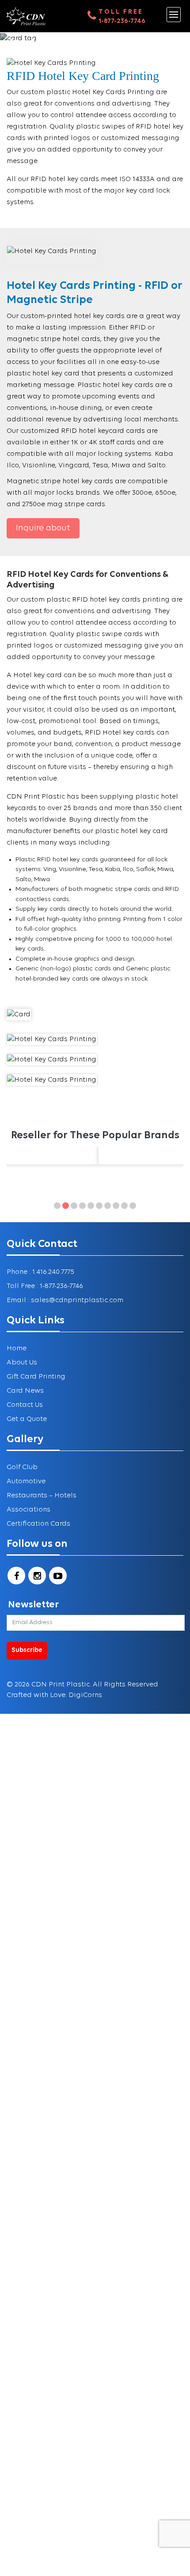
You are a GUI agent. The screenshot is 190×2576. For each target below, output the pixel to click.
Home (17, 1349)
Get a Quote (27, 1419)
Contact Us (25, 1405)
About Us (22, 1363)
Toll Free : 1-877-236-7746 (45, 1286)
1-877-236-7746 (122, 21)
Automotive (26, 1481)
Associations (28, 1510)
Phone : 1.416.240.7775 (40, 1272)
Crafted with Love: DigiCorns (54, 1695)
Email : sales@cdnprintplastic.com (65, 1300)
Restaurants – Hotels (42, 1496)
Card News (25, 1391)
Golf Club (22, 1467)
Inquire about (43, 528)
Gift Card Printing (36, 1377)
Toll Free (121, 12)
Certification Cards (38, 1524)
